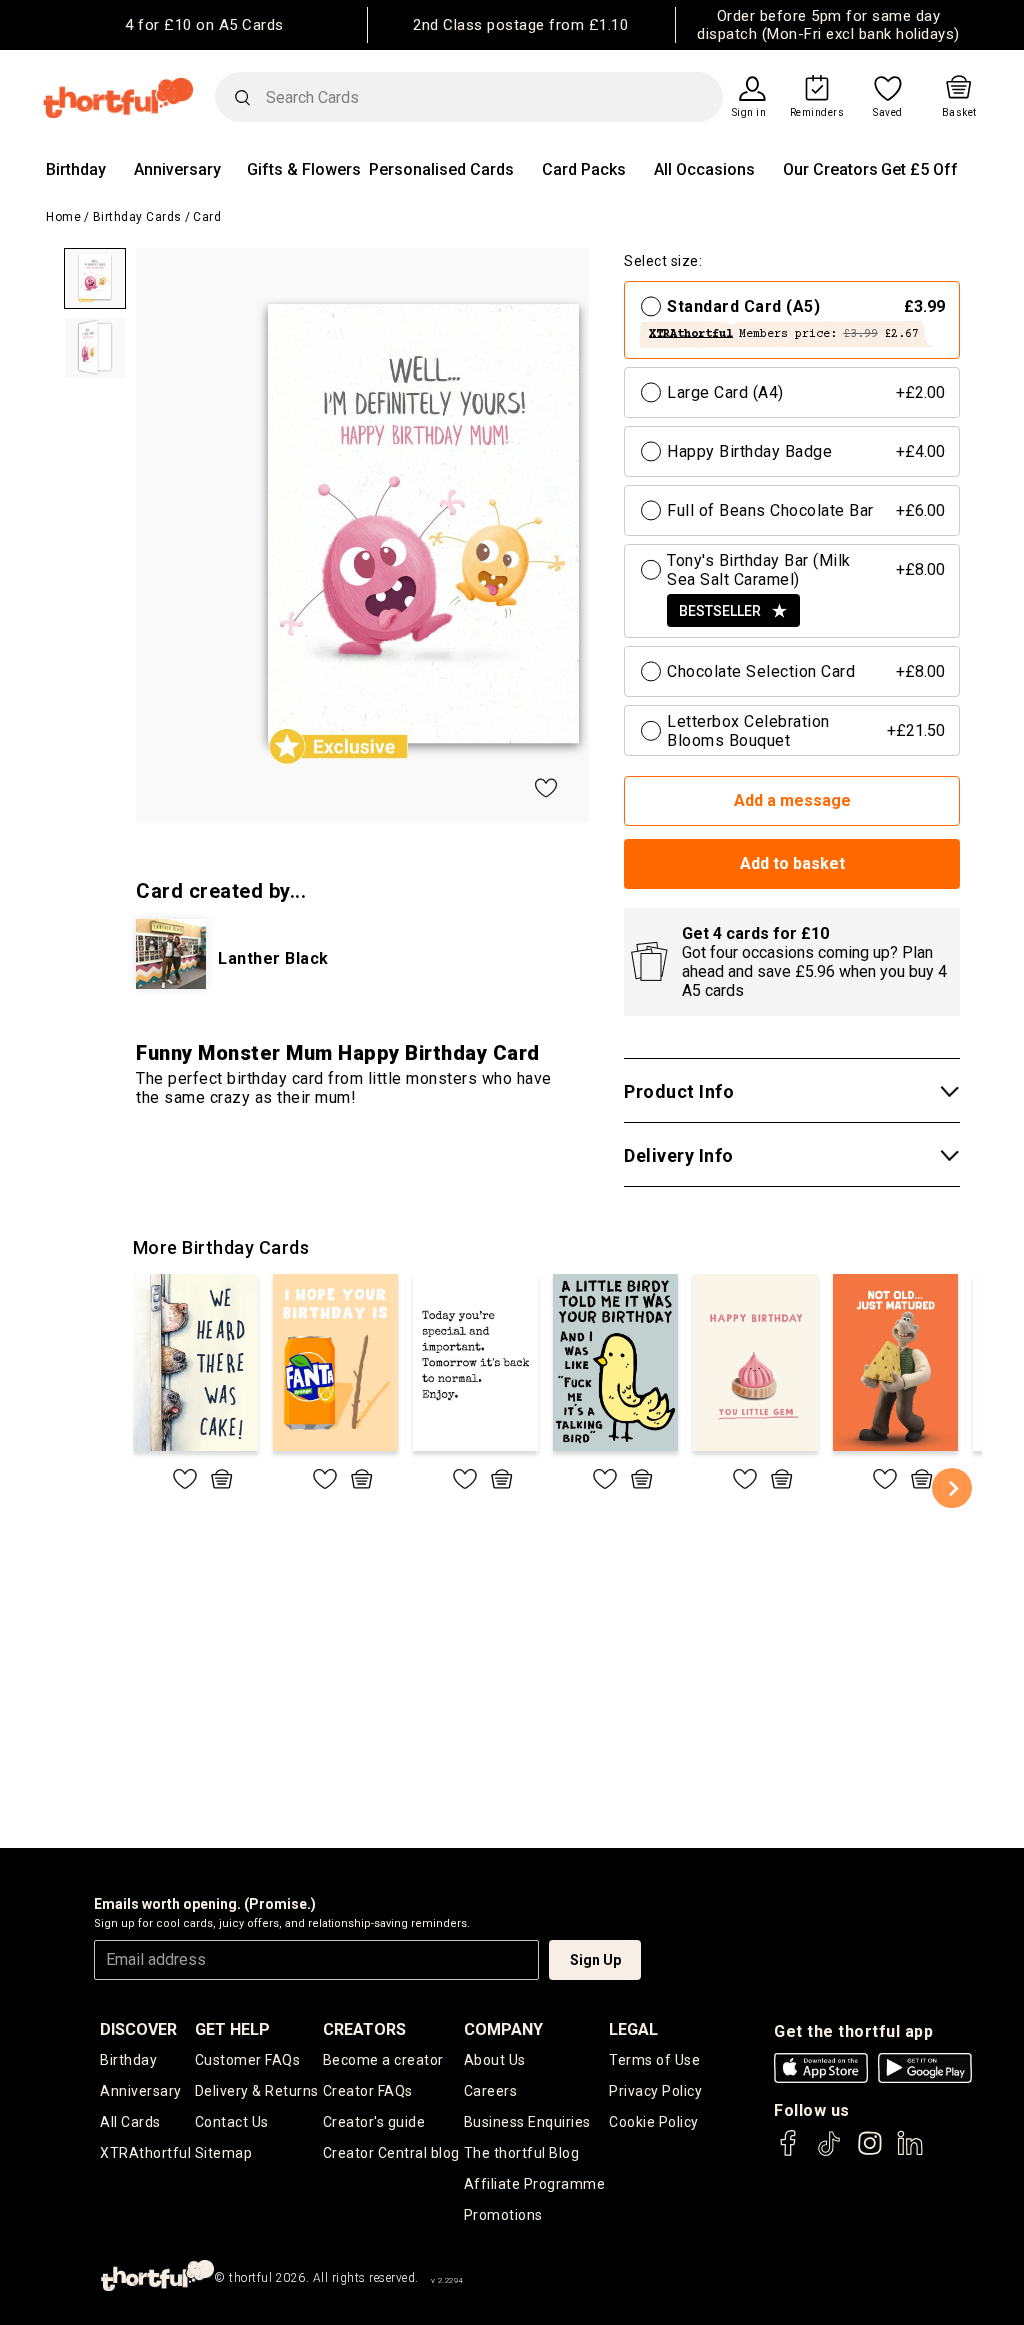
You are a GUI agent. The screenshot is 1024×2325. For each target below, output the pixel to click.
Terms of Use (654, 2060)
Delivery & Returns (257, 2091)
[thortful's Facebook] (789, 2152)
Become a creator (383, 2060)
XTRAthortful (145, 2153)
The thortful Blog (522, 2153)
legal (633, 2029)
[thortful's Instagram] (870, 2152)
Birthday (76, 169)
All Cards (130, 2122)
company (503, 2029)
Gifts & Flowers (304, 169)
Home (63, 217)
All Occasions (704, 169)
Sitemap (224, 2153)
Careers (491, 2091)
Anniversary (177, 169)
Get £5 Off (919, 169)
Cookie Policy (654, 2122)
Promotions (503, 2215)
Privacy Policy (655, 2091)
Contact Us (232, 2122)
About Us (495, 2060)
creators (364, 2029)
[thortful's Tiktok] (829, 2152)
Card (207, 217)
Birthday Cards (137, 217)
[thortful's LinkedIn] (910, 2152)
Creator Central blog (391, 2153)
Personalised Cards (441, 169)
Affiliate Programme (535, 2184)
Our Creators (830, 169)
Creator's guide (374, 2122)
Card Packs (584, 169)
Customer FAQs (248, 2060)
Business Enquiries (527, 2122)
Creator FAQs (368, 2091)
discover (138, 2029)
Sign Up (595, 1960)
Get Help (232, 2029)
